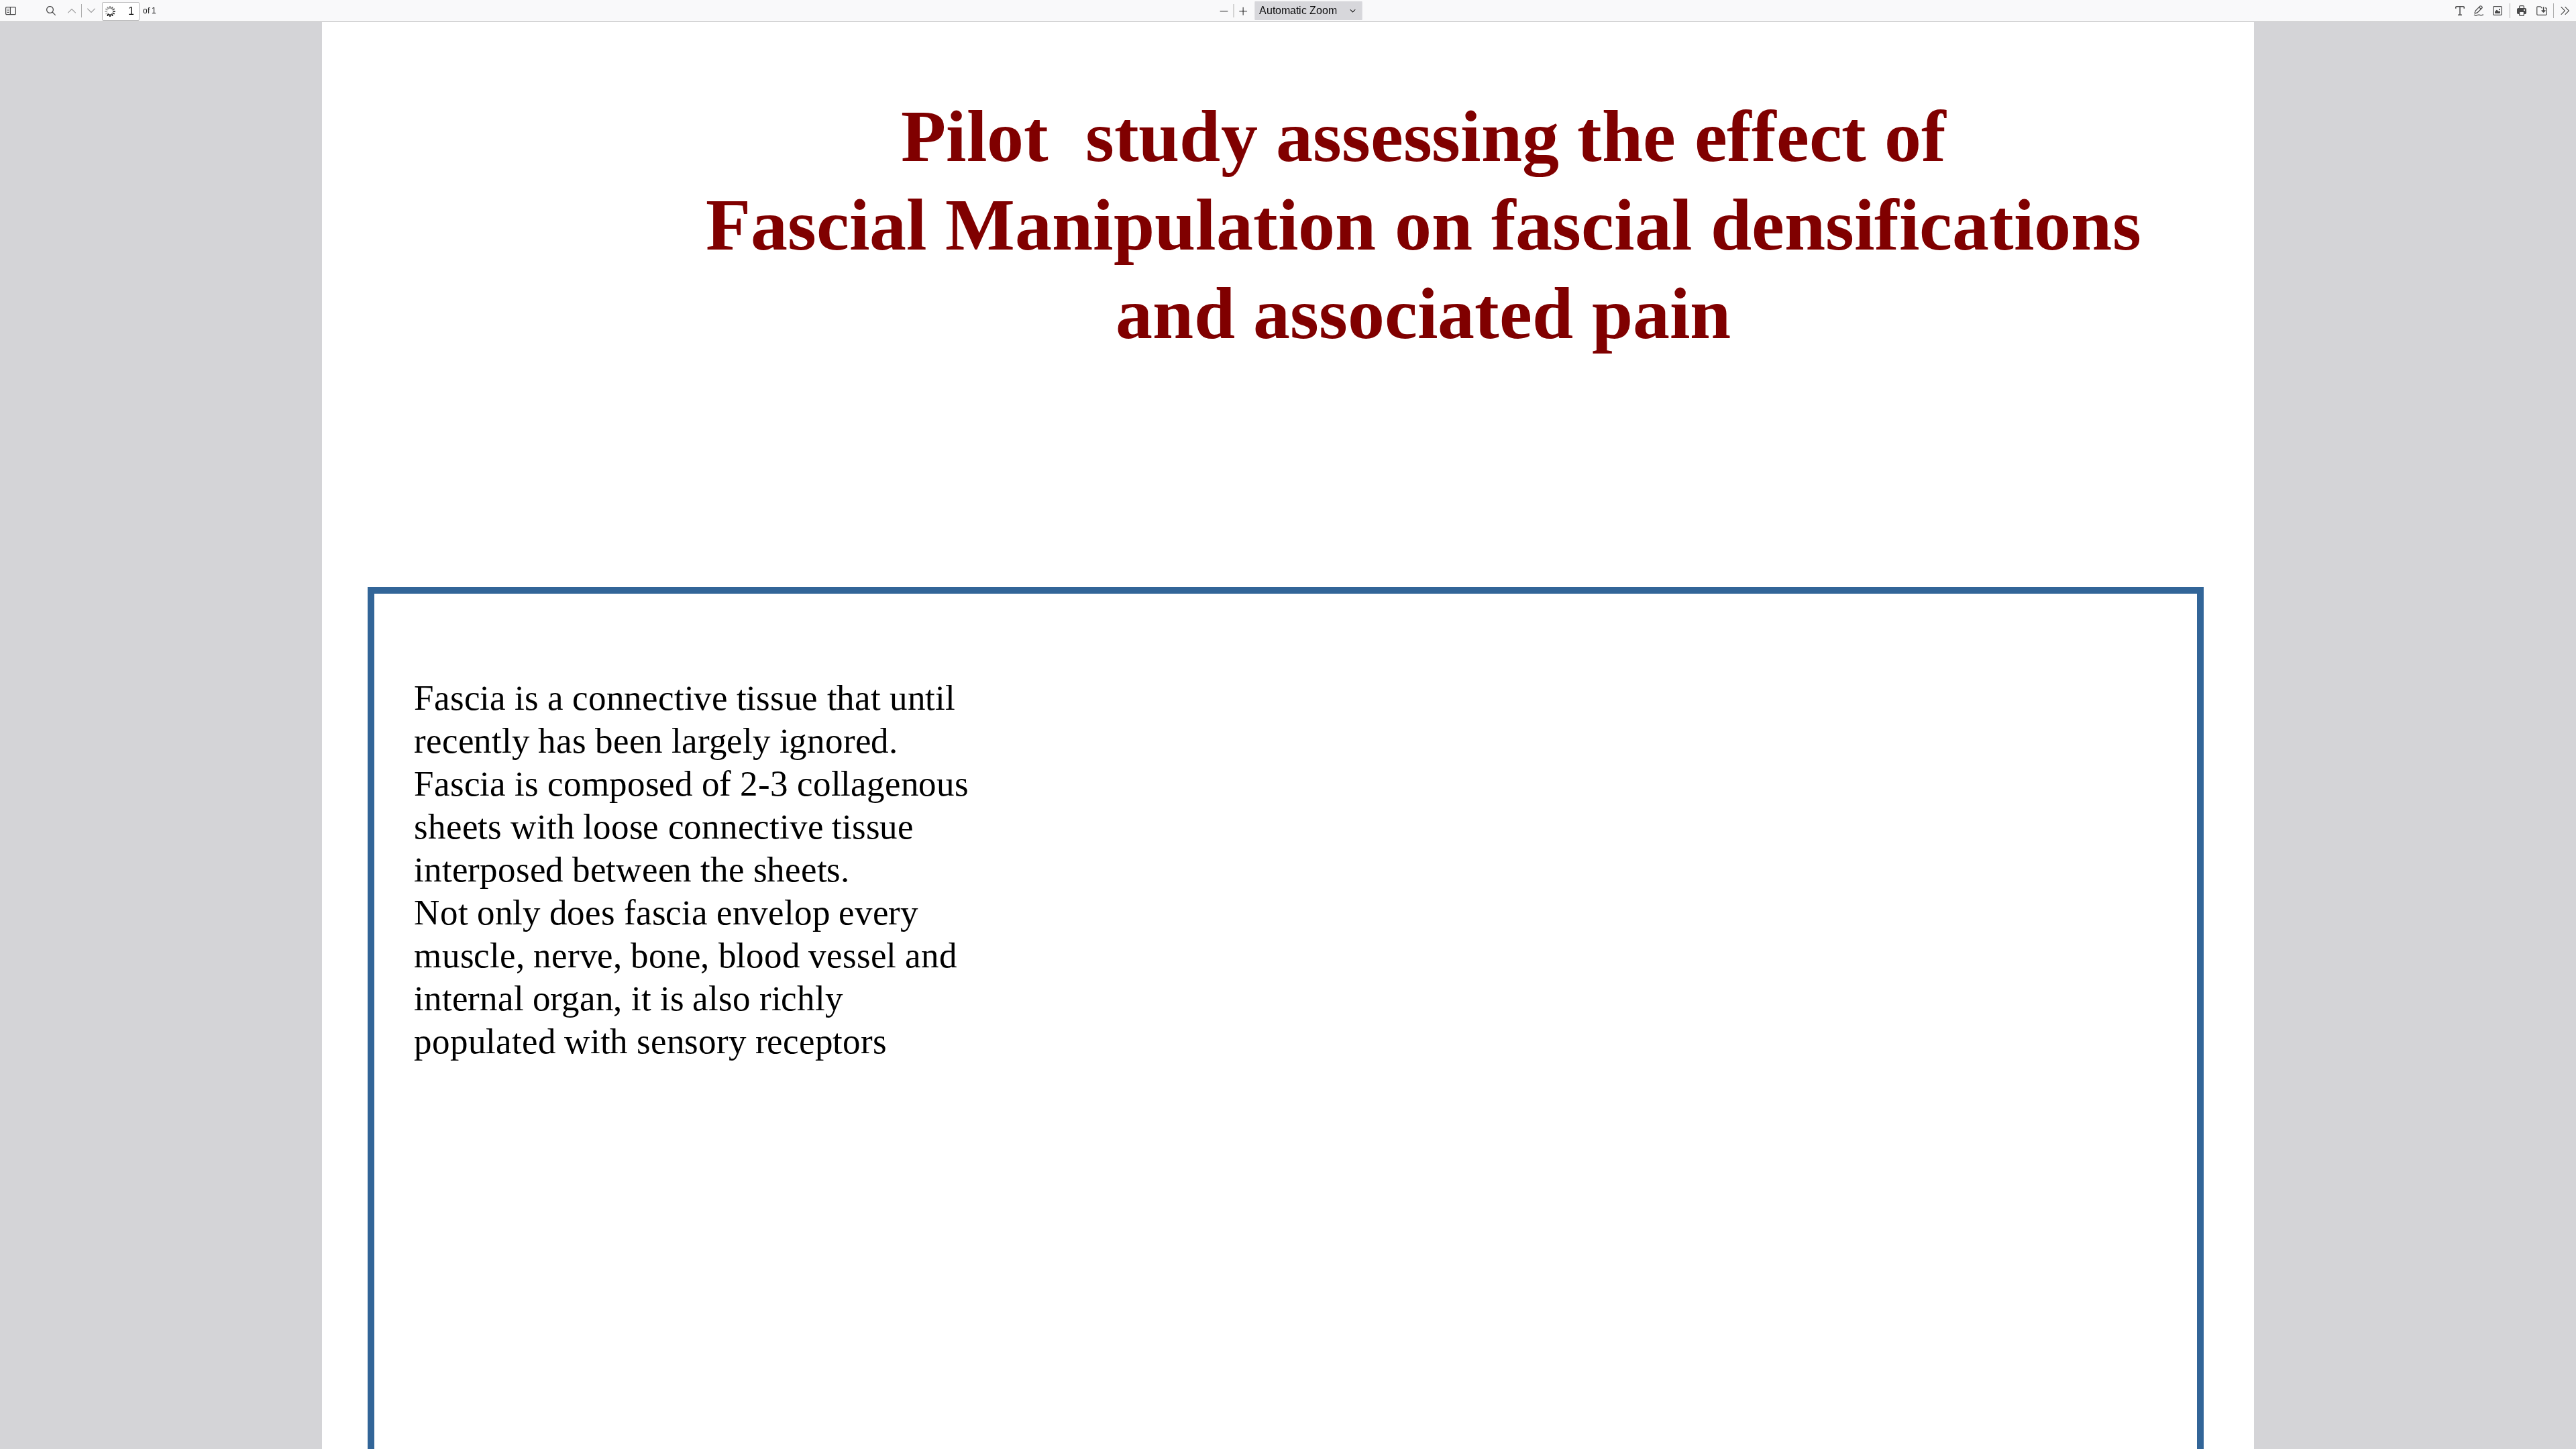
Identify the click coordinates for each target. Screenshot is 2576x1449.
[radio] (2460, 11)
